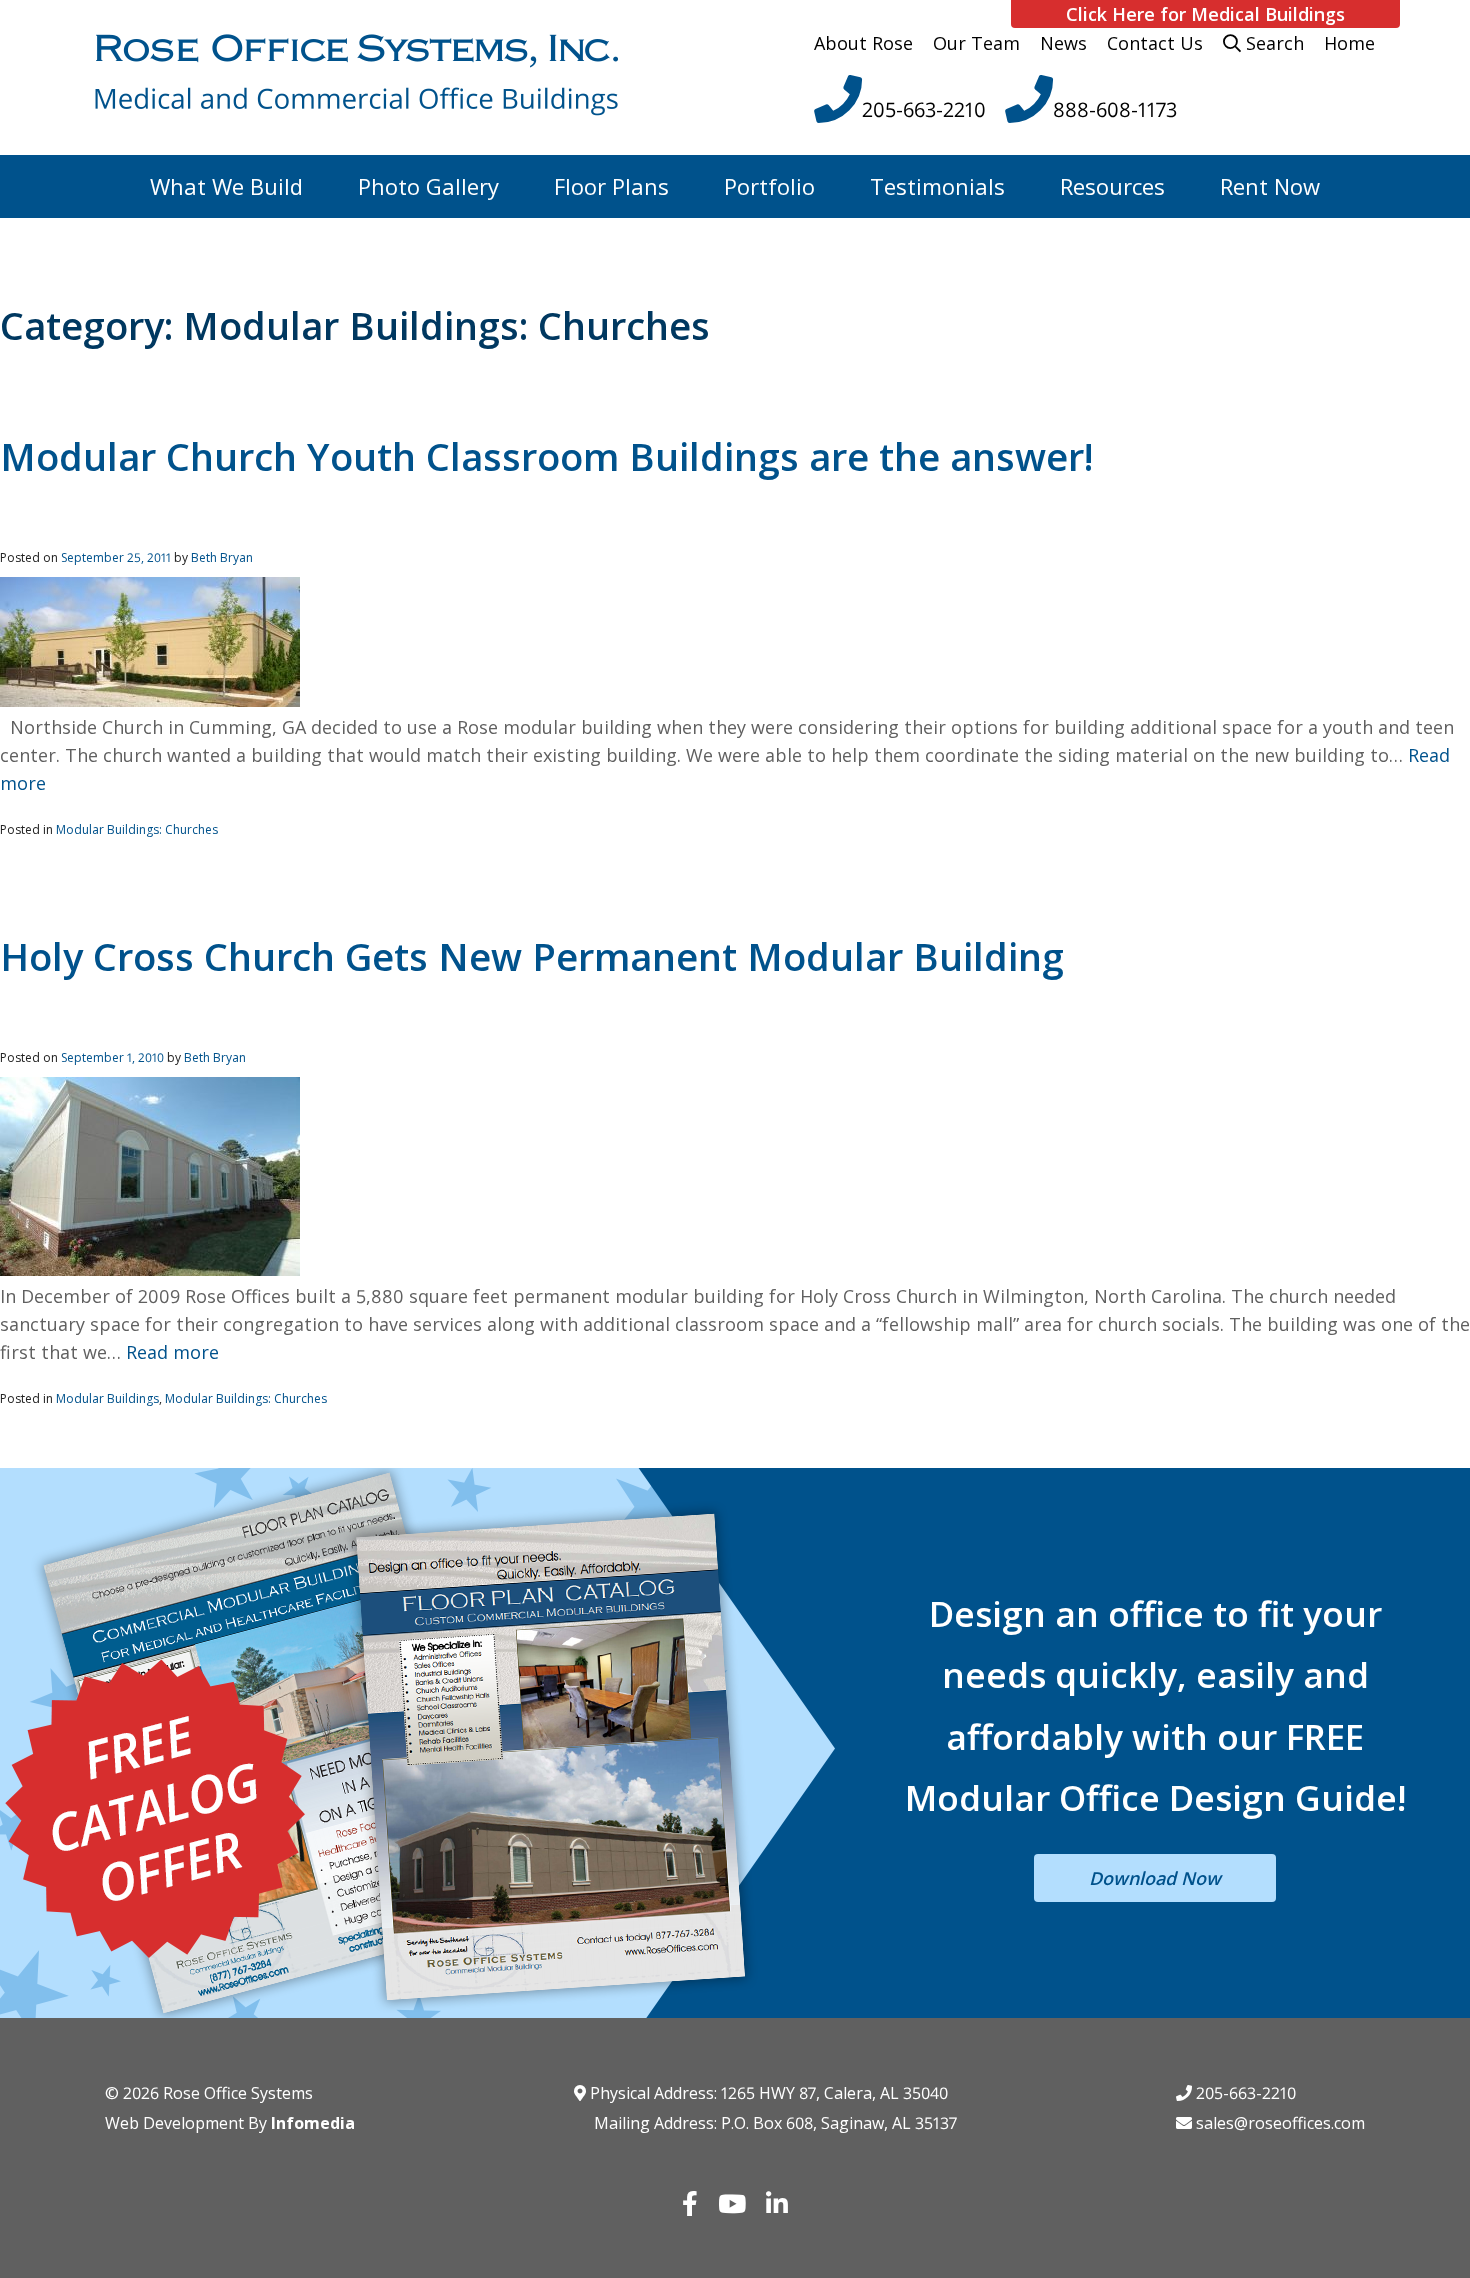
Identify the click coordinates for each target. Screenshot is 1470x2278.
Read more (172, 1352)
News (1063, 43)
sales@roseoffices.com (1278, 2123)
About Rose (863, 43)
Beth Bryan (222, 557)
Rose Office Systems (238, 2093)
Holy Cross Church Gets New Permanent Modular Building (532, 956)
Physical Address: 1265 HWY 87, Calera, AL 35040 (767, 2093)
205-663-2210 (1244, 2093)
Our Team (976, 43)
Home (1349, 43)
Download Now (1155, 1878)
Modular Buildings (107, 1398)
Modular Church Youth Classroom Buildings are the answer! (547, 456)
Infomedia (313, 2123)
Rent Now (1270, 186)
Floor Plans (611, 186)
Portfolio (769, 186)
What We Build (226, 186)
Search (1272, 43)
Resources (1112, 186)
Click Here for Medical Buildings (1205, 14)
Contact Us (1155, 43)
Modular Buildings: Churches (137, 829)
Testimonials (937, 186)
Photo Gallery (428, 186)
